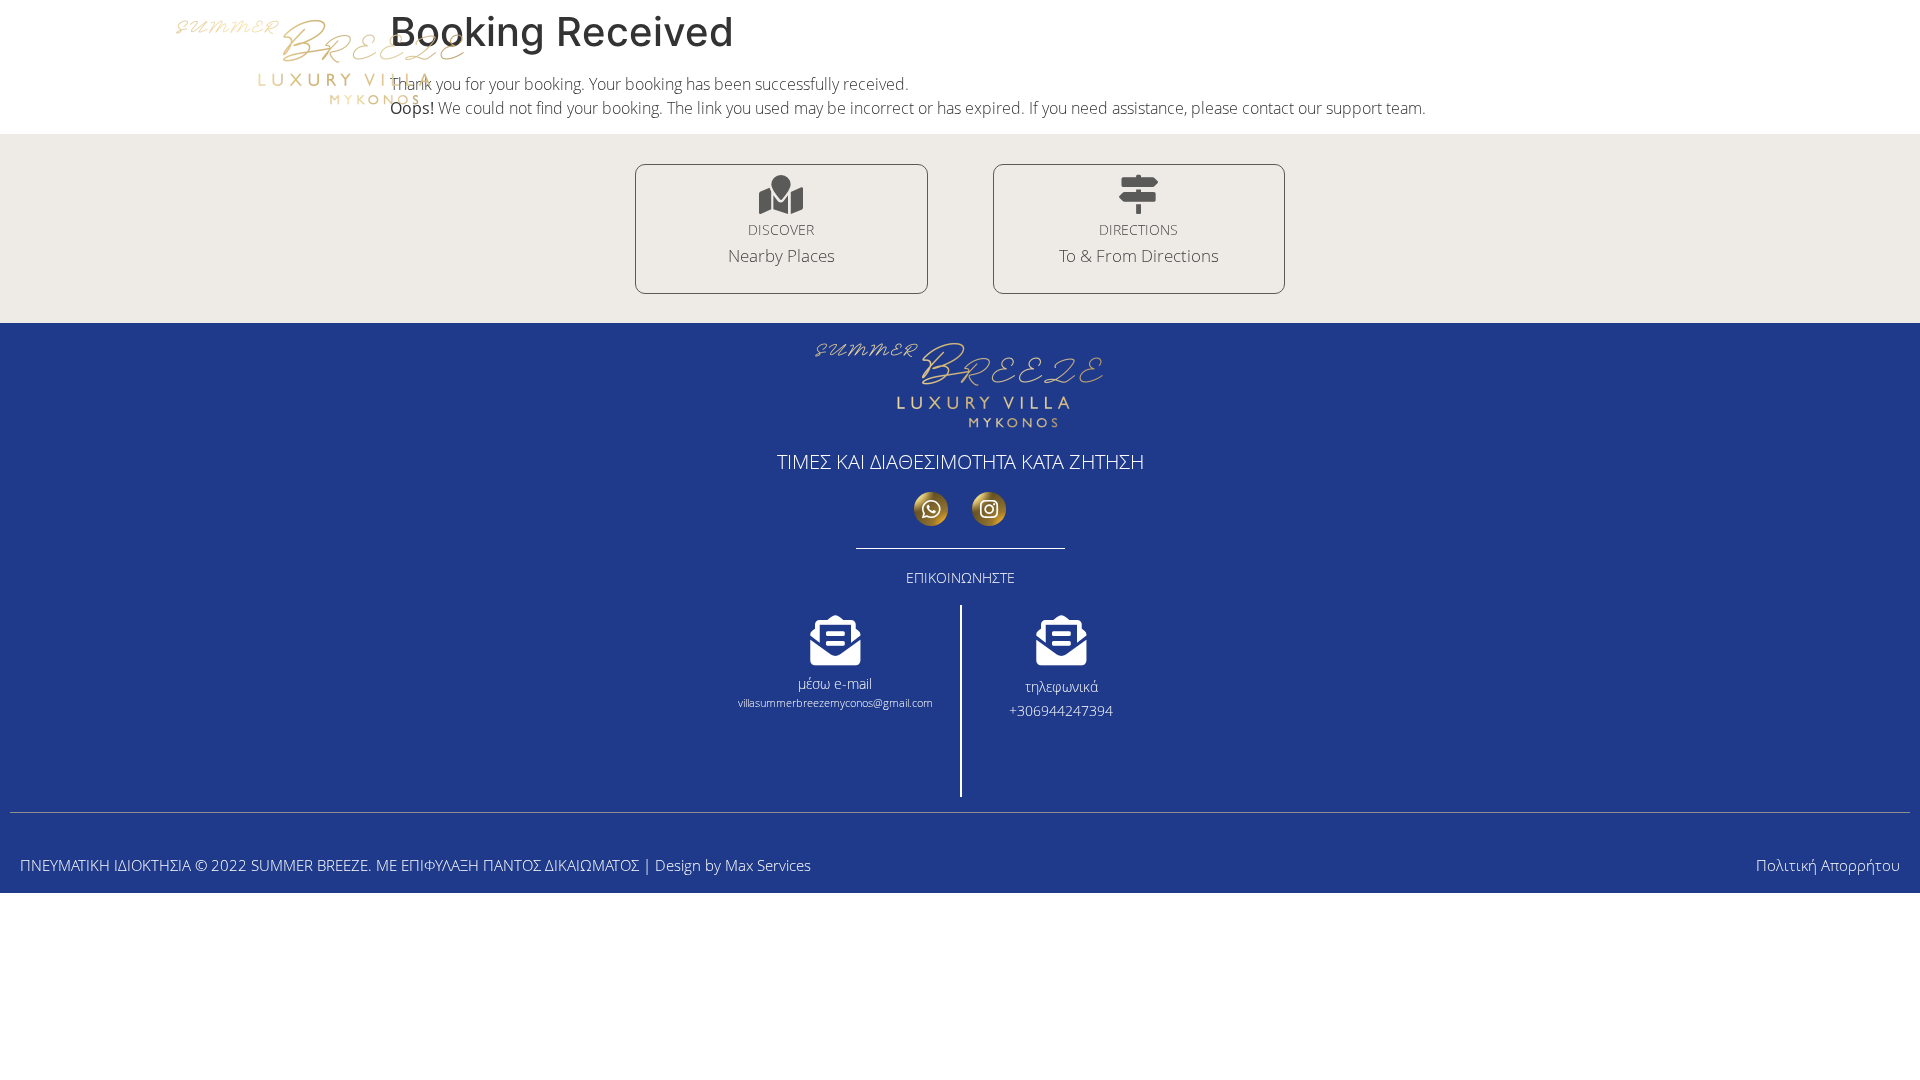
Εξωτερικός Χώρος (1655, 71)
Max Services (768, 865)
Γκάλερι (1357, 71)
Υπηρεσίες (1444, 71)
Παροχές (1534, 71)
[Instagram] (1810, 14)
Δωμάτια (1276, 71)
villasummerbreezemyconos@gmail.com (835, 702)
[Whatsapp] (931, 509)
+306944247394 (1061, 710)
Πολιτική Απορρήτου (1828, 865)
